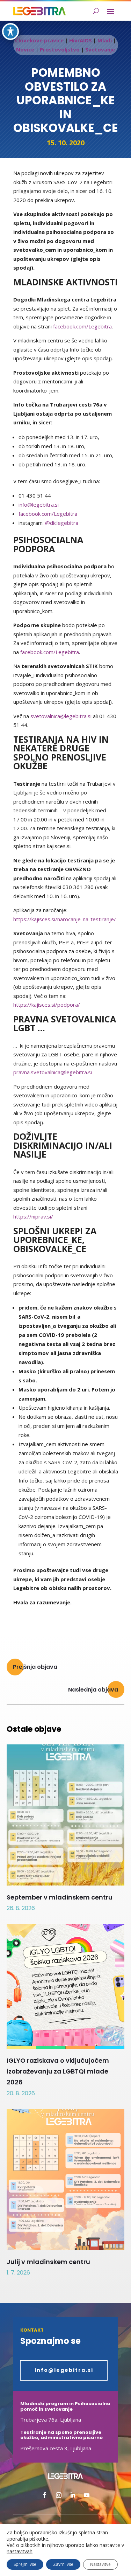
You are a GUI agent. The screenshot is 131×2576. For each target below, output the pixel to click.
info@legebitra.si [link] (39, 505)
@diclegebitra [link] (62, 523)
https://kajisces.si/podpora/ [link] (47, 1005)
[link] (39, 11)
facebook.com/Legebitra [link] (82, 326)
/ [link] (52, 1216)
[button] (110, 11)
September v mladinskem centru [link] (60, 1897)
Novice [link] (25, 49)
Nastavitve (100, 2564)
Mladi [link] (105, 40)
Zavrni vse (63, 2564)
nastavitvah (20, 2551)
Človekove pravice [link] (39, 40)
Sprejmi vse (25, 2564)
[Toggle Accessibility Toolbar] (10, 32)
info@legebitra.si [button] (64, 2370)
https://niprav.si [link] (32, 1216)
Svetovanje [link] (100, 49)
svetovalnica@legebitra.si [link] (61, 716)
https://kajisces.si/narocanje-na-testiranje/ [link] (65, 919)
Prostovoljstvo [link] (60, 49)
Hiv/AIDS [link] (81, 40)
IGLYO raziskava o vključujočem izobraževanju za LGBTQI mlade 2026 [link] (58, 2071)
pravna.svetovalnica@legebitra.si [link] (53, 1072)
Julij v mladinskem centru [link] (48, 2262)
